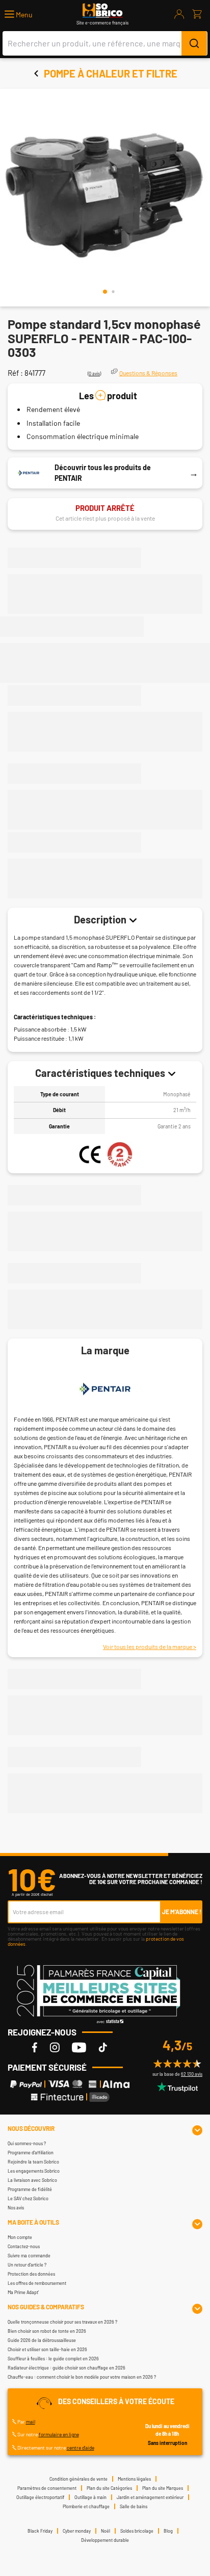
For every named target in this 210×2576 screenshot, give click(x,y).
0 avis (94, 373)
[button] (19, 15)
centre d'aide (81, 2448)
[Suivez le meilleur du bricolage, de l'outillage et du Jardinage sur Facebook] (35, 2047)
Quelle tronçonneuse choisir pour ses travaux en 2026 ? (62, 2322)
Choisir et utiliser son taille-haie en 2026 (47, 2349)
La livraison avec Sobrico (32, 2180)
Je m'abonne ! (182, 1912)
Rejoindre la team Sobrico (33, 2162)
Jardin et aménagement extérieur (150, 2497)
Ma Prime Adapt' (23, 2292)
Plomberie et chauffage (86, 2506)
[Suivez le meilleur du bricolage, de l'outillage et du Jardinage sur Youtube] (79, 2047)
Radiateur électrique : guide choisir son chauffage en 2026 (67, 2368)
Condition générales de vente (78, 2479)
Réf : (15, 373)
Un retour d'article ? (27, 2265)
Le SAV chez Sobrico (28, 2198)
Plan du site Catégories (109, 2488)
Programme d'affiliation (31, 2153)
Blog (168, 2531)
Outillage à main (90, 2497)
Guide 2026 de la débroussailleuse (42, 2340)
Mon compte (20, 2237)
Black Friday (40, 2531)
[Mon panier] (197, 14)
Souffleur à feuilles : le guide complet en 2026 (53, 2359)
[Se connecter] (179, 14)
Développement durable (105, 2540)
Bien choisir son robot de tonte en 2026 (47, 2331)
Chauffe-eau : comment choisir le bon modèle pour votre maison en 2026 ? (82, 2377)
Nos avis (16, 2208)
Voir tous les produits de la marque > (150, 1646)
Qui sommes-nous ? (27, 2143)
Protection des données (31, 2274)
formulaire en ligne (59, 2434)
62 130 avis (192, 2074)
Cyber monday (77, 2531)
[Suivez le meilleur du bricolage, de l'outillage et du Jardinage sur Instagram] (55, 2047)
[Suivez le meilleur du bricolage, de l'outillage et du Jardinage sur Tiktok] (103, 2047)
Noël (106, 2531)
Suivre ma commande (29, 2256)
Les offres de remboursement (37, 2283)
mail (31, 2422)
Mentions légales (134, 2479)
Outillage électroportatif (40, 2497)
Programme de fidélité (30, 2189)
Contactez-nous (24, 2246)
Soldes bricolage (137, 2531)
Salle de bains (134, 2506)
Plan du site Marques (163, 2488)
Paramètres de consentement (47, 2488)
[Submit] (194, 43)
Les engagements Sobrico (34, 2171)
